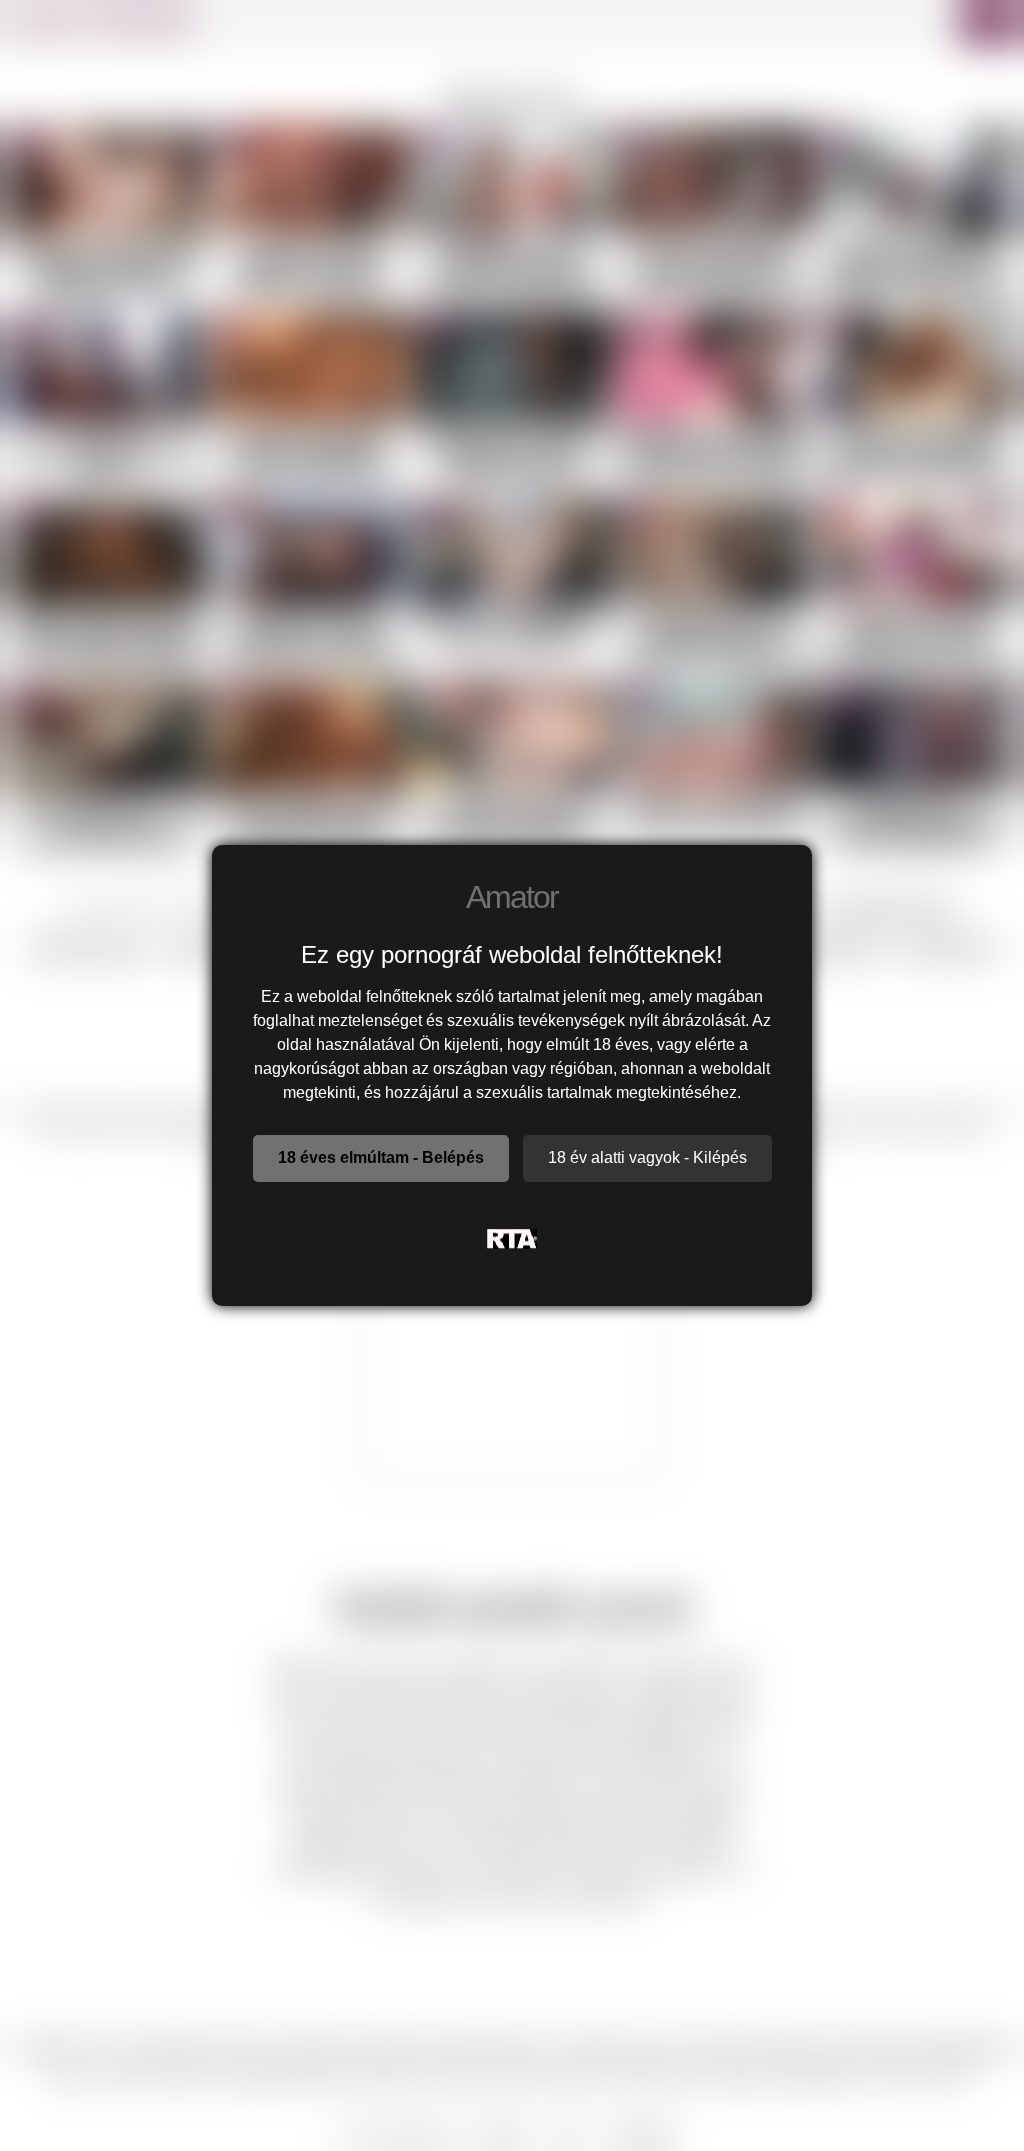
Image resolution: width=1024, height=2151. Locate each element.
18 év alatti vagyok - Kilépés (647, 1157)
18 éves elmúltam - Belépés (381, 1157)
